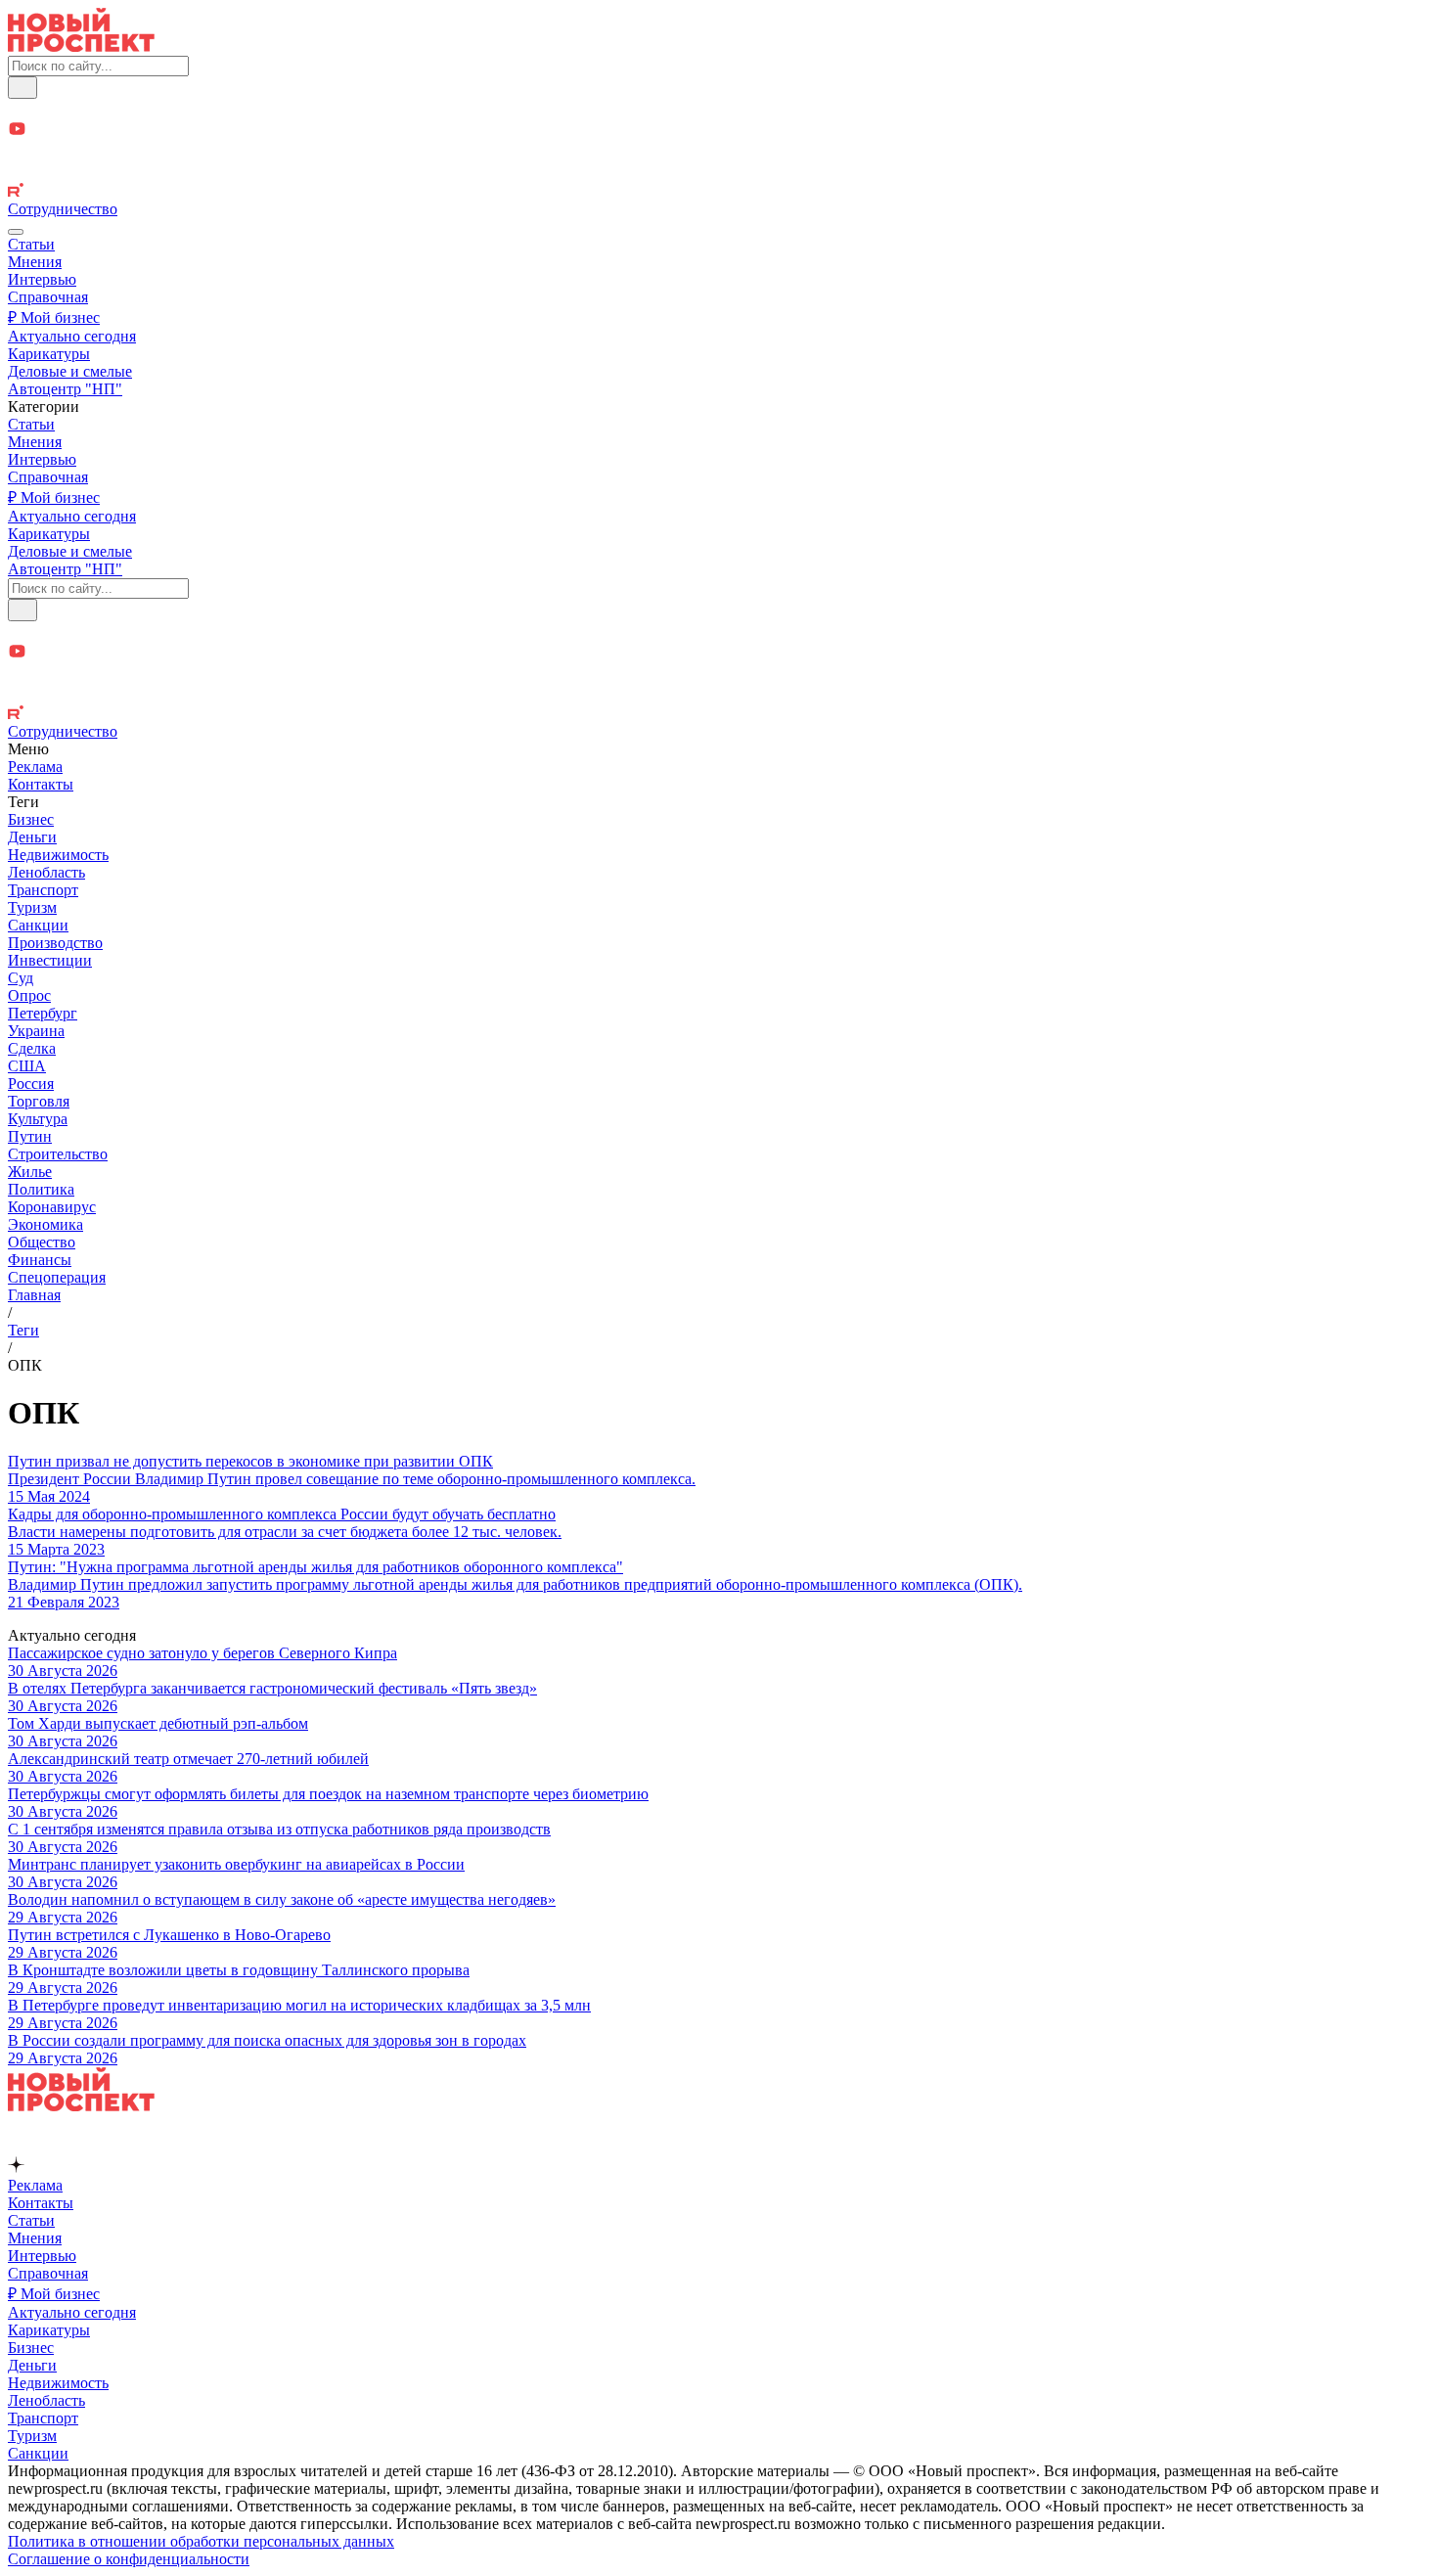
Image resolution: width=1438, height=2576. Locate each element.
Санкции (38, 925)
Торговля (39, 1101)
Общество (42, 1242)
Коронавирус (52, 1207)
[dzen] (719, 152)
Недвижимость (58, 855)
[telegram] (719, 109)
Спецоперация (57, 1277)
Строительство (58, 1154)
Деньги (32, 837)
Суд (21, 978)
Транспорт (43, 890)
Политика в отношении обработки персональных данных (201, 2541)
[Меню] (16, 232)
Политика (41, 1189)
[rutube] (719, 192)
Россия (31, 1084)
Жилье (30, 1172)
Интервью (42, 279)
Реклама (35, 767)
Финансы (40, 1260)
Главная (34, 1295)
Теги (23, 1330)
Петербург (43, 1013)
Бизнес (31, 819)
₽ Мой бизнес (54, 317)
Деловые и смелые (70, 371)
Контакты (41, 784)
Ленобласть (46, 872)
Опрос (29, 995)
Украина (36, 1031)
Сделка (32, 1048)
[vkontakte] (719, 173)
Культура (38, 1119)
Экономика (45, 1224)
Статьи (31, 244)
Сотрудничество (63, 209)
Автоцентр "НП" (65, 389)
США (27, 1066)
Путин (30, 1136)
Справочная (48, 297)
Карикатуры (49, 354)
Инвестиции (50, 960)
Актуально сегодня (72, 336)
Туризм (32, 907)
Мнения (35, 262)
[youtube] (719, 131)
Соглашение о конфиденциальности (129, 2559)
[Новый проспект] (81, 46)
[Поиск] (22, 88)
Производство (55, 943)
